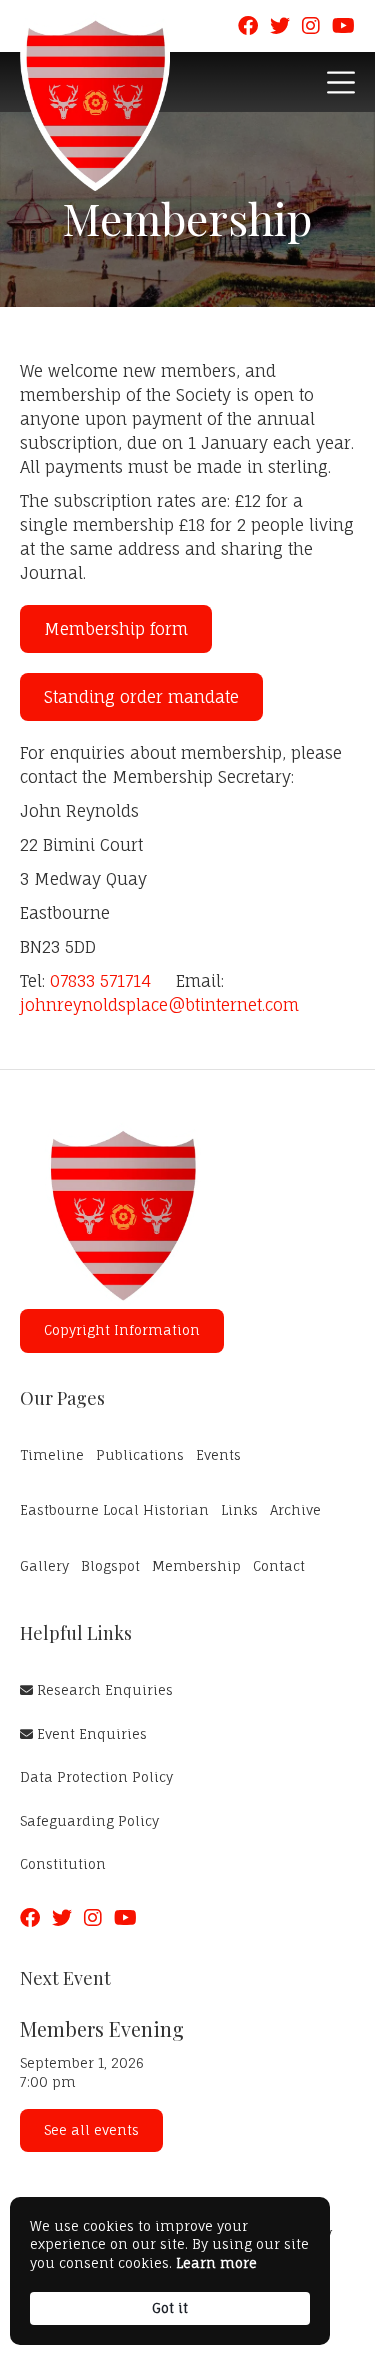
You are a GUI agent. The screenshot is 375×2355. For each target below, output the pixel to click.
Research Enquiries (96, 1690)
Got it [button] (170, 2308)
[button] (341, 82)
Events (218, 1455)
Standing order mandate (141, 697)
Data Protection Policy (96, 1777)
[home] (95, 101)
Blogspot (110, 1566)
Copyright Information (122, 1330)
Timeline (52, 1455)
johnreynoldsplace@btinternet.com (159, 1005)
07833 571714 (100, 981)
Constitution (63, 1864)
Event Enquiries (83, 1734)
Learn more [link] (216, 2263)
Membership (196, 1566)
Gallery (44, 1566)
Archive (295, 1510)
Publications (140, 1455)
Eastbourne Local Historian (114, 1510)
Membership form (116, 629)
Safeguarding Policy (89, 1821)
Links (239, 1510)
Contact (279, 1566)
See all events (91, 2130)
